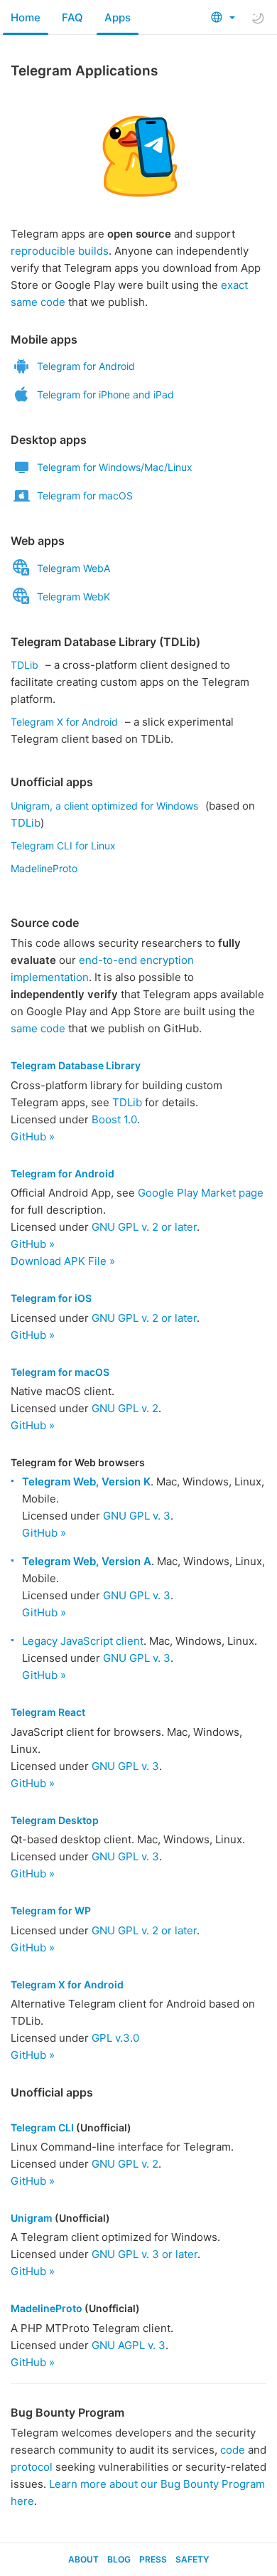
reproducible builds (60, 251)
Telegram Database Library (76, 1065)
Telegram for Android (86, 366)
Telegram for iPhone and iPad (105, 394)
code (233, 2450)
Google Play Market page (201, 1193)
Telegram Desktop (55, 1820)
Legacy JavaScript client (83, 1641)
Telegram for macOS (85, 495)
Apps (118, 17)
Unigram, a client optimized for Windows (104, 806)
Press (153, 2559)
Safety (192, 2559)
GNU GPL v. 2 (125, 1408)
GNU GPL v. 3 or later (145, 2254)
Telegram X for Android (64, 722)
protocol (32, 2467)
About (83, 2559)
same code (38, 1028)
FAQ (72, 17)
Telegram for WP (51, 1910)
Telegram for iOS (51, 1298)
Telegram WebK (74, 597)
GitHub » (33, 1136)
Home (26, 17)
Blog (119, 2559)
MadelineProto (44, 868)
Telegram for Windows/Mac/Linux (115, 467)
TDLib (25, 665)
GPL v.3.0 (115, 2038)
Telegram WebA (74, 568)
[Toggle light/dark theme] (258, 18)
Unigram (32, 2218)
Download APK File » (63, 1261)
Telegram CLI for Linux (63, 846)
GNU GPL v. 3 (137, 1516)
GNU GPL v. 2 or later (144, 1227)
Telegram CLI (42, 2127)
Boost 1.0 (114, 1119)
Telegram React (48, 1712)
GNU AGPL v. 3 (129, 2345)
